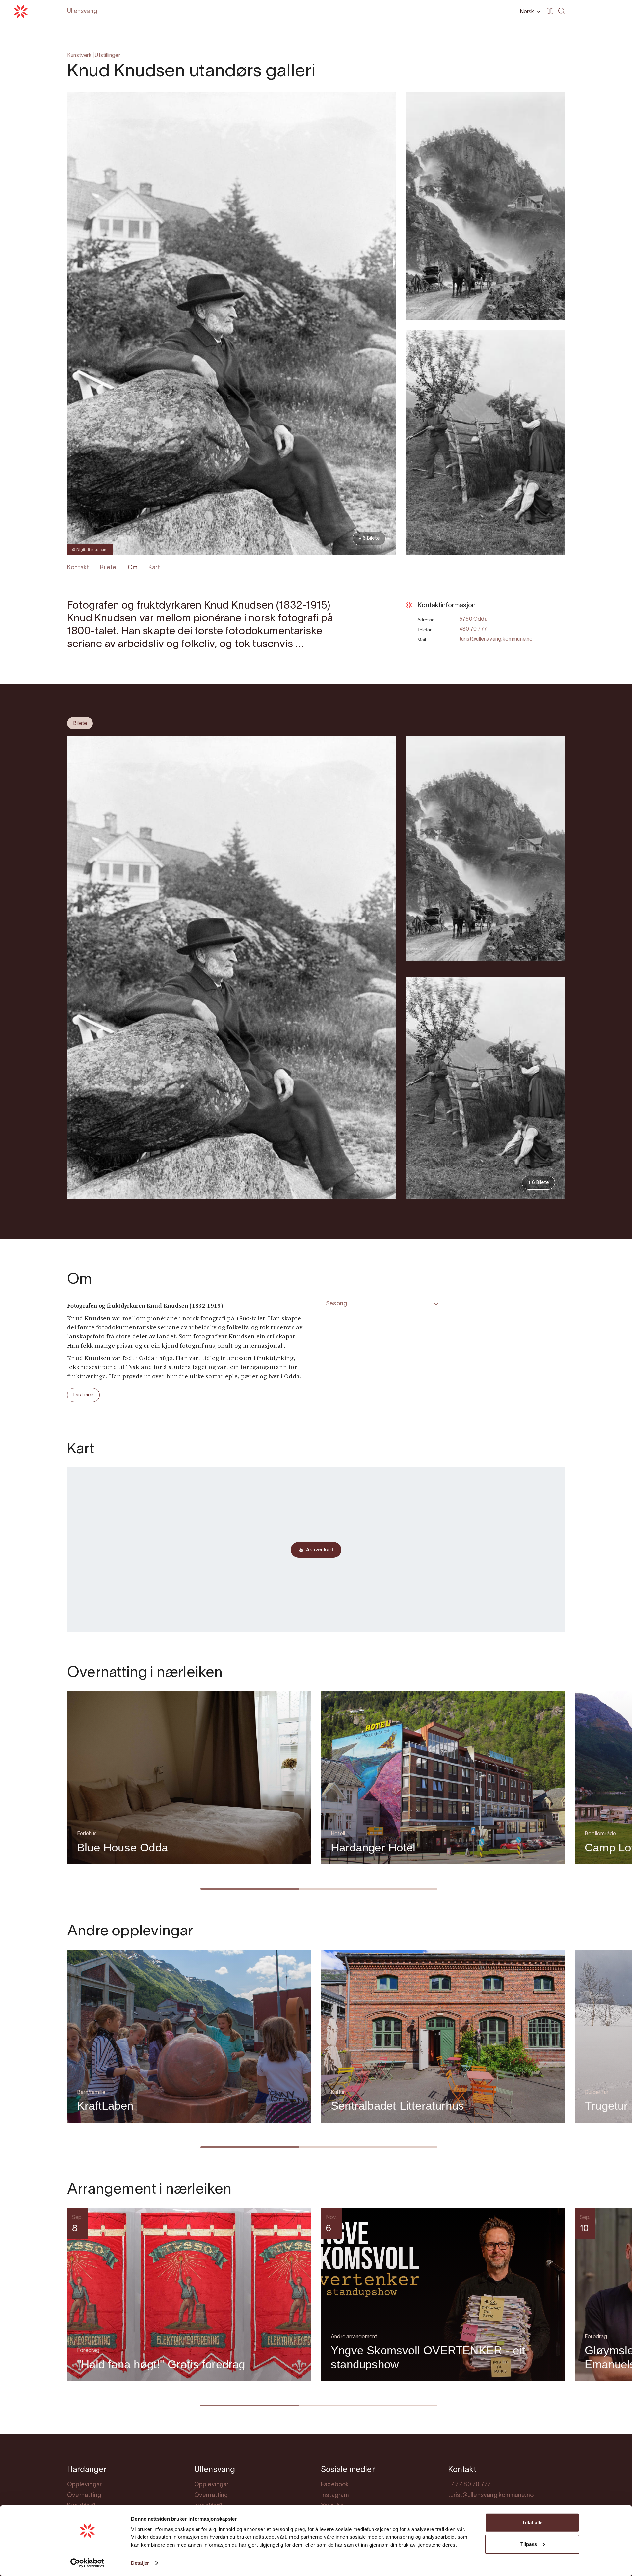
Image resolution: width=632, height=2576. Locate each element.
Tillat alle (532, 2522)
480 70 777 (473, 629)
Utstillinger (107, 56)
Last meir (83, 1395)
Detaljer (140, 2563)
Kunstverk (79, 56)
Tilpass (529, 2544)
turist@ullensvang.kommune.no (496, 639)
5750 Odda (473, 619)
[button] (529, 12)
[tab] (80, 723)
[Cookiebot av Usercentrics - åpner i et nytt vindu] (87, 2563)
